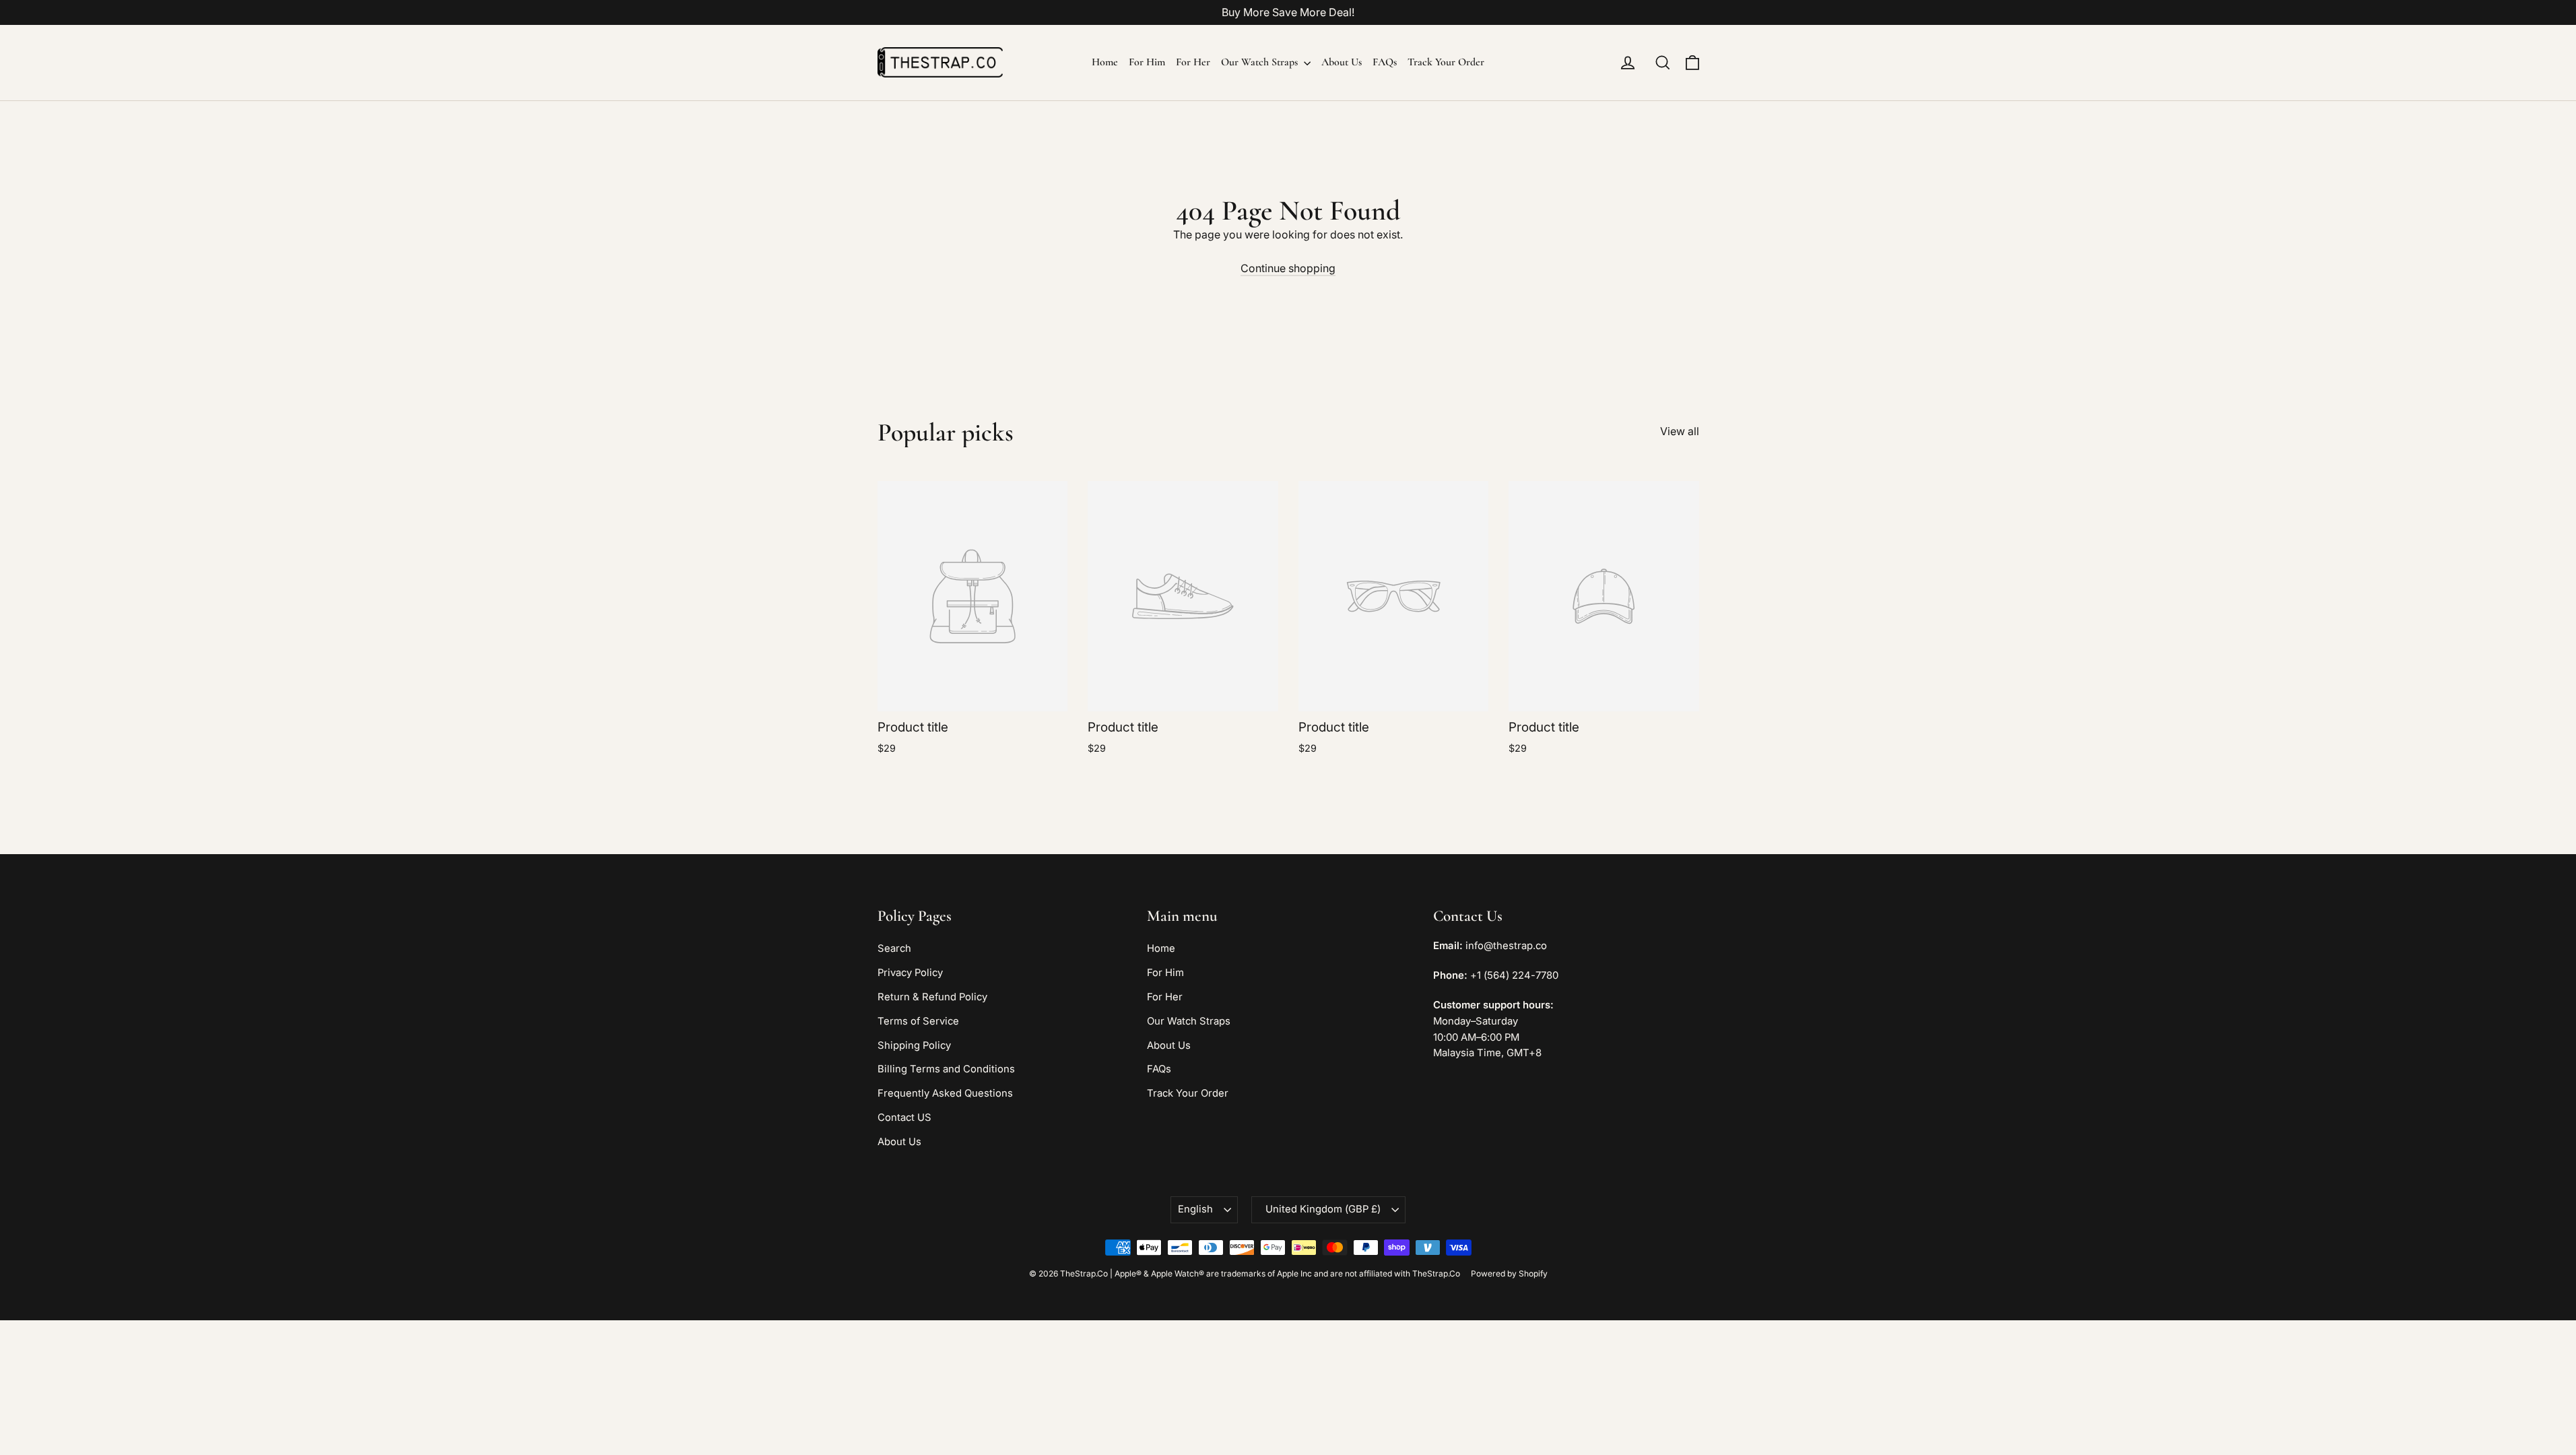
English (1195, 1209)
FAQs (1385, 62)
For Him (1147, 62)
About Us (1342, 62)
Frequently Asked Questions (945, 1093)
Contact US (904, 1118)
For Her (1193, 62)
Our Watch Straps (1261, 62)
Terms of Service (918, 1021)
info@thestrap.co (1506, 946)
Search (894, 948)
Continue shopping (1288, 268)
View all (1680, 431)
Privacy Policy (910, 973)
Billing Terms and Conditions (946, 1069)
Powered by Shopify (1509, 1273)
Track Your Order (1446, 62)
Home (1105, 62)
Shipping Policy (914, 1045)
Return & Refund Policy (932, 997)
